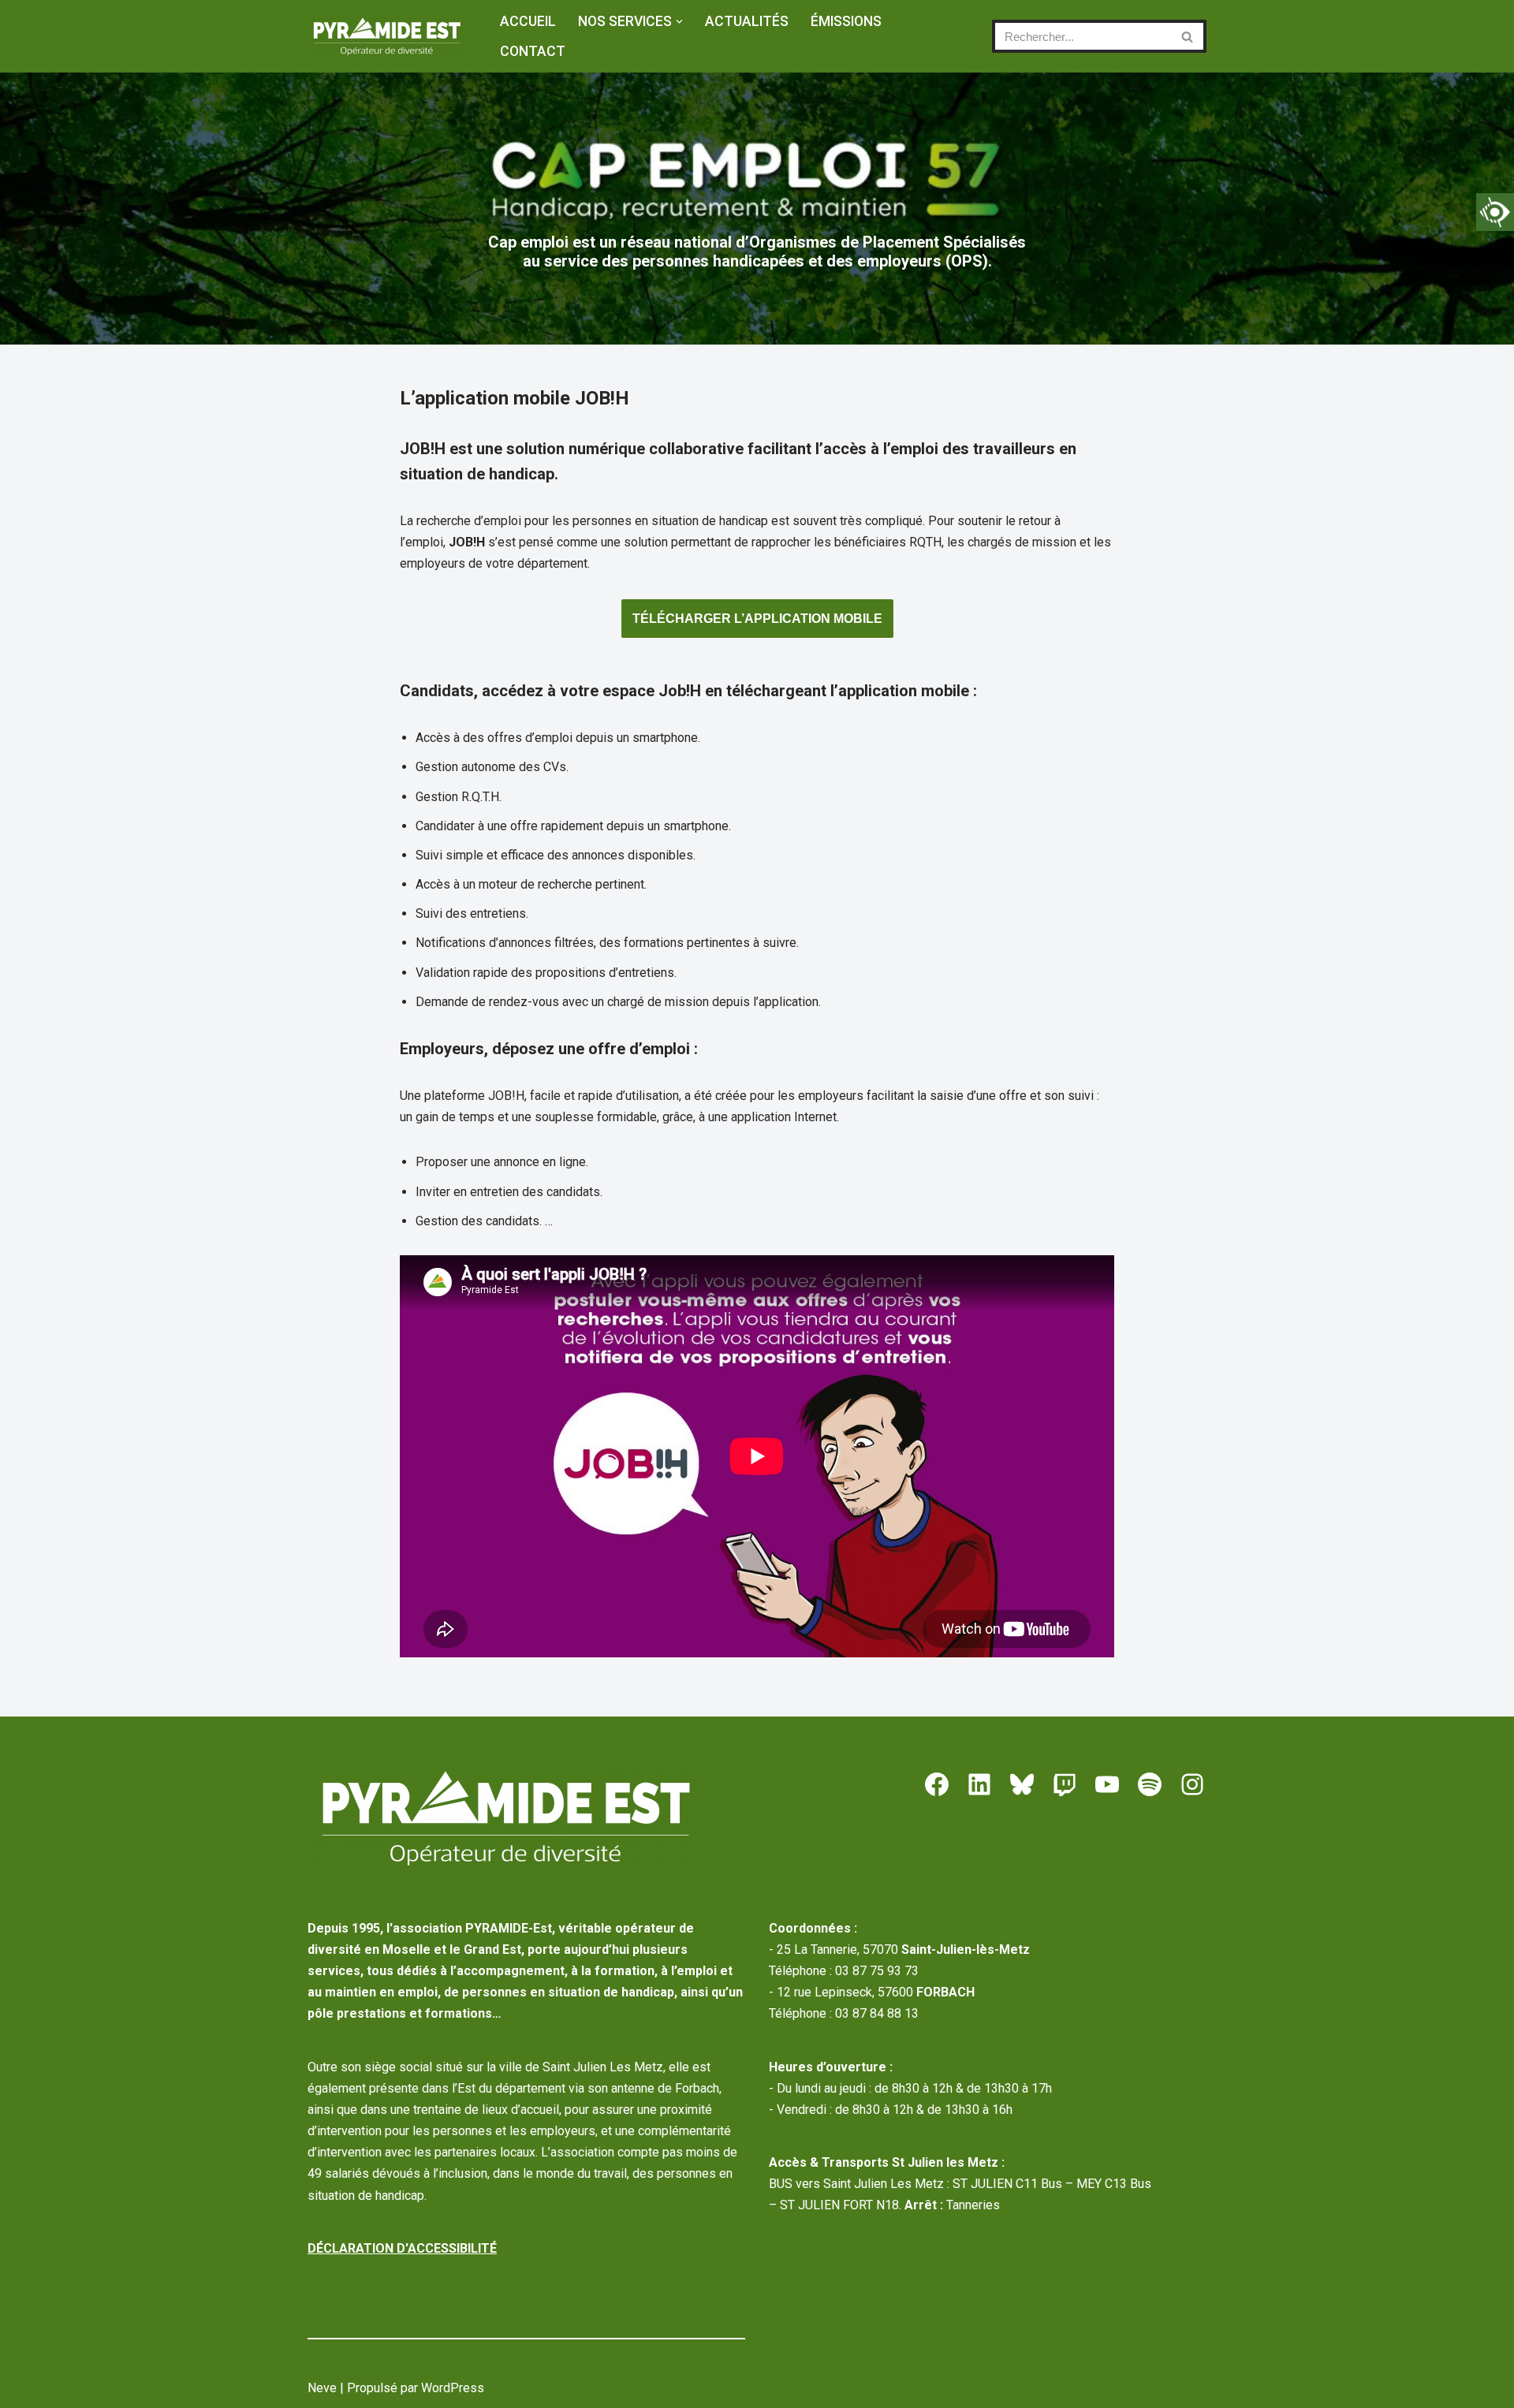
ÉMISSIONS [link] (846, 21)
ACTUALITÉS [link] (747, 21)
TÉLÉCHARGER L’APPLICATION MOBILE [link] (757, 619)
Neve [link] (322, 2388)
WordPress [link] (453, 2388)
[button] (679, 22)
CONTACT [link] (533, 51)
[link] (1495, 212)
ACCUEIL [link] (528, 21)
